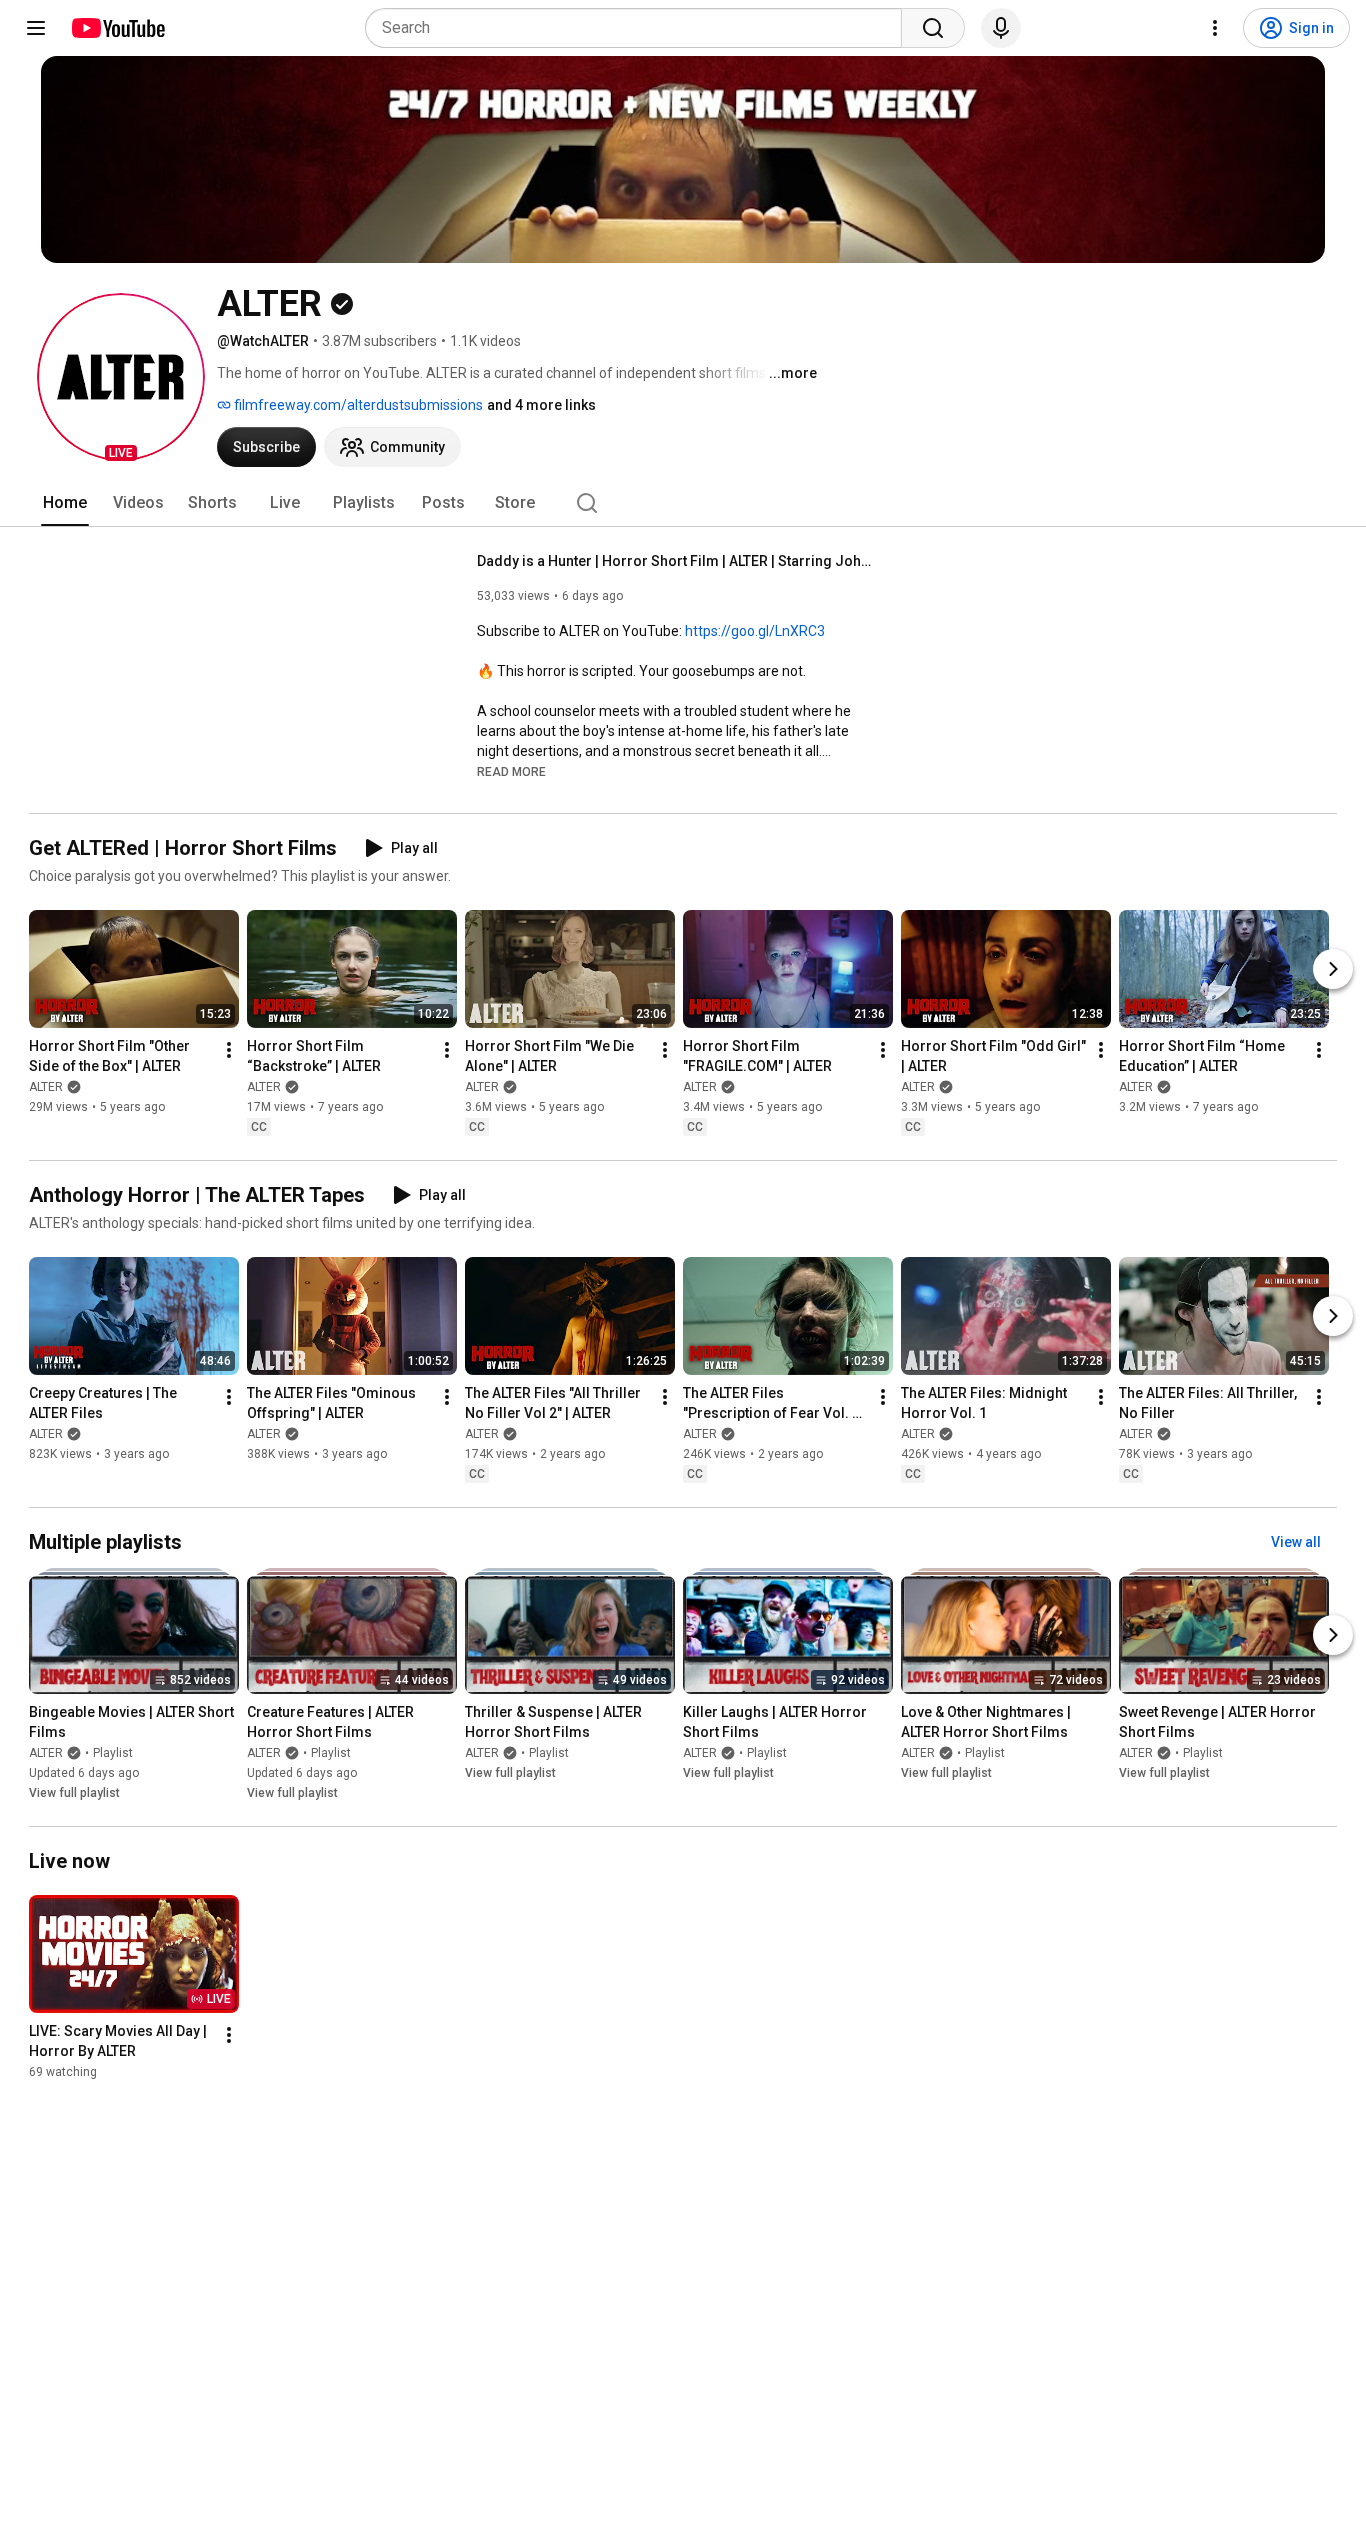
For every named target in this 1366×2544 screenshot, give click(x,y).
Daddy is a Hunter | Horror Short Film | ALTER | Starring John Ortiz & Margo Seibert (677, 561)
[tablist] (683, 503)
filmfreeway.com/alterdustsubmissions (357, 405)
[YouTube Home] (117, 28)
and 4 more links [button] (541, 405)
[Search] (933, 28)
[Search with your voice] (1001, 28)
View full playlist (74, 1793)
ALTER (46, 1087)
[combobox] (639, 28)
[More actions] (229, 1050)
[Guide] (36, 28)
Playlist (113, 1753)
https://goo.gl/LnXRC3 (755, 631)
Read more (511, 772)
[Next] (1333, 969)
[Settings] (1215, 28)
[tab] (65, 503)
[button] (121, 377)
